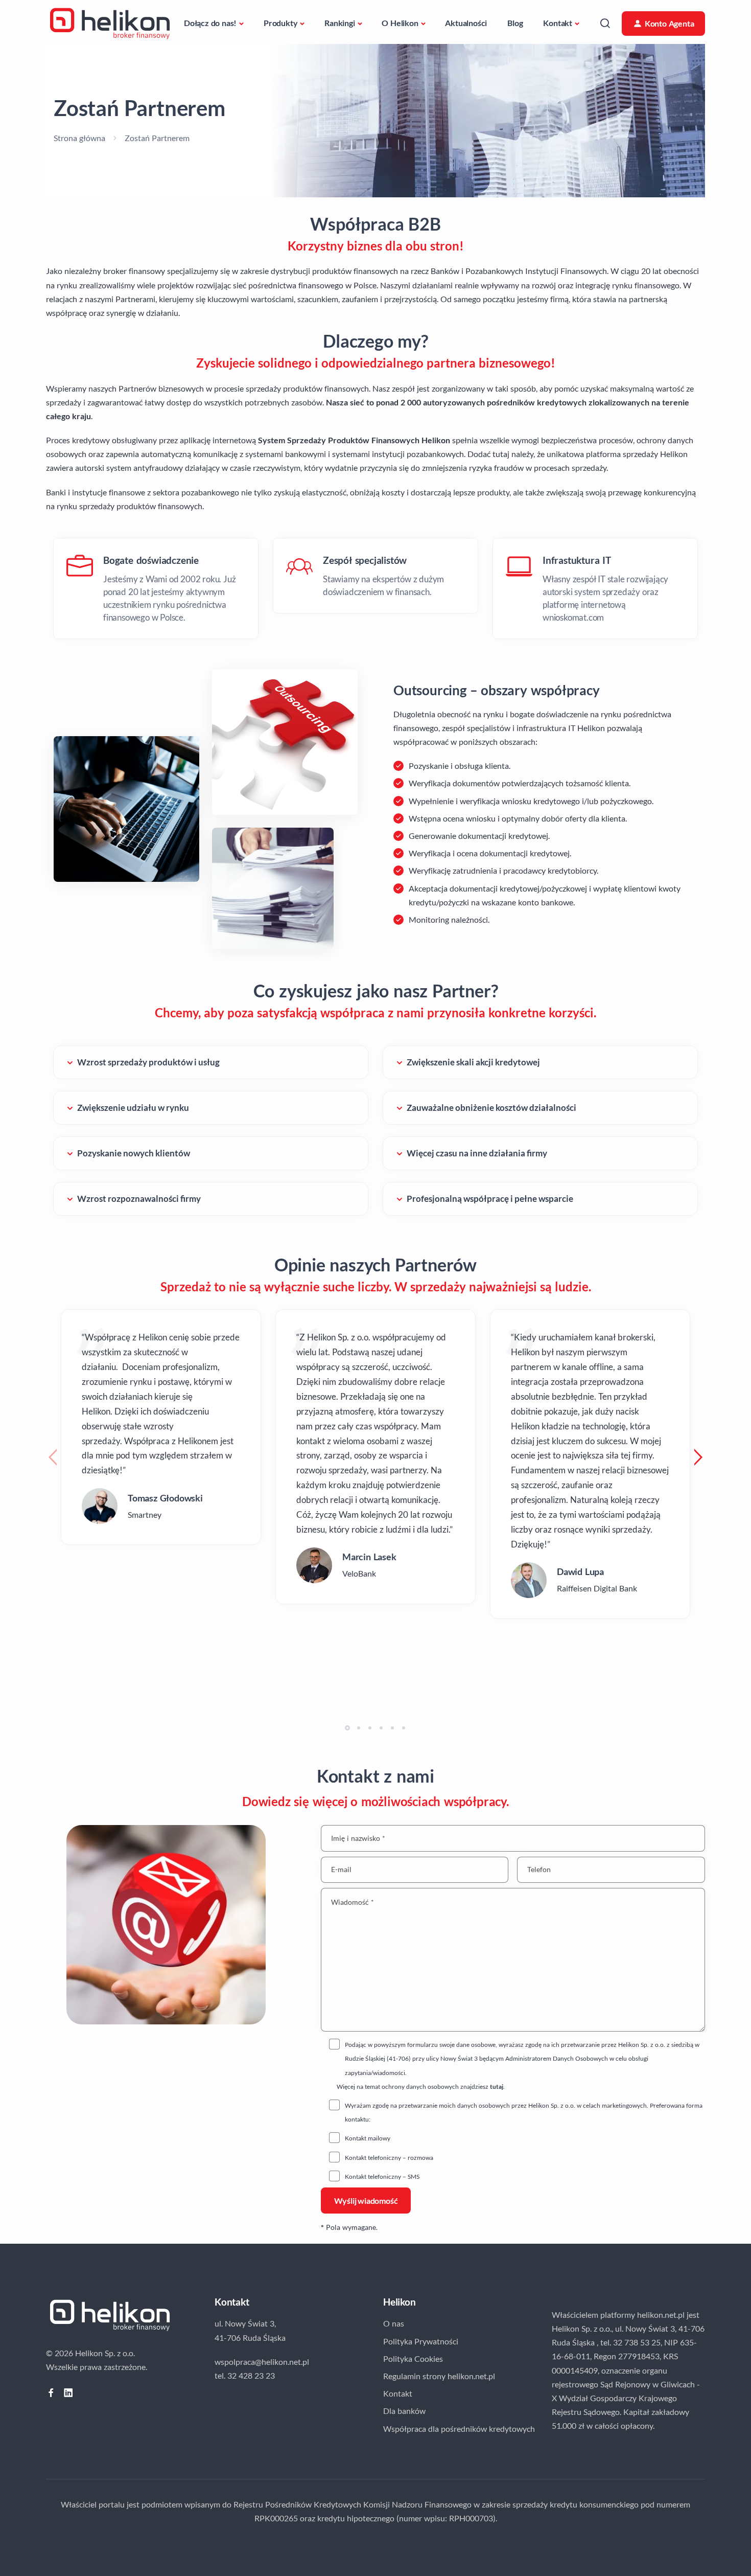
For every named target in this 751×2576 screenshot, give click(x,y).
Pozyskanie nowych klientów (134, 1153)
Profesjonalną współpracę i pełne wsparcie (490, 1199)
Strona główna (79, 138)
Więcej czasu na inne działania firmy (477, 1153)
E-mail (341, 1870)
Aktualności (466, 23)
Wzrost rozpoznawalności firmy (139, 1199)
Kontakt (558, 23)
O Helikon (400, 23)
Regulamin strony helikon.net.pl (439, 2376)
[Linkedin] (68, 2393)
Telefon (539, 1870)
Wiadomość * (353, 1902)
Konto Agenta (670, 23)
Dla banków (404, 2411)
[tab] (156, 588)
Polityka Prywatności (421, 2341)
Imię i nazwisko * (358, 1838)
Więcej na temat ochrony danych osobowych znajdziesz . (421, 2087)
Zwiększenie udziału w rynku (133, 1108)
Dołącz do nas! (210, 23)
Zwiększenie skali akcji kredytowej (473, 1062)
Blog (515, 23)
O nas (394, 2323)
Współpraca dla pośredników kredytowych (459, 2429)
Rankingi (339, 23)
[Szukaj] (605, 23)
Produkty (280, 23)
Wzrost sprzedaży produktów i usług (148, 1062)
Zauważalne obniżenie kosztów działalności (491, 1108)
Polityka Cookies (413, 2358)
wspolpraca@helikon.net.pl (262, 2362)
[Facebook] (51, 2393)
